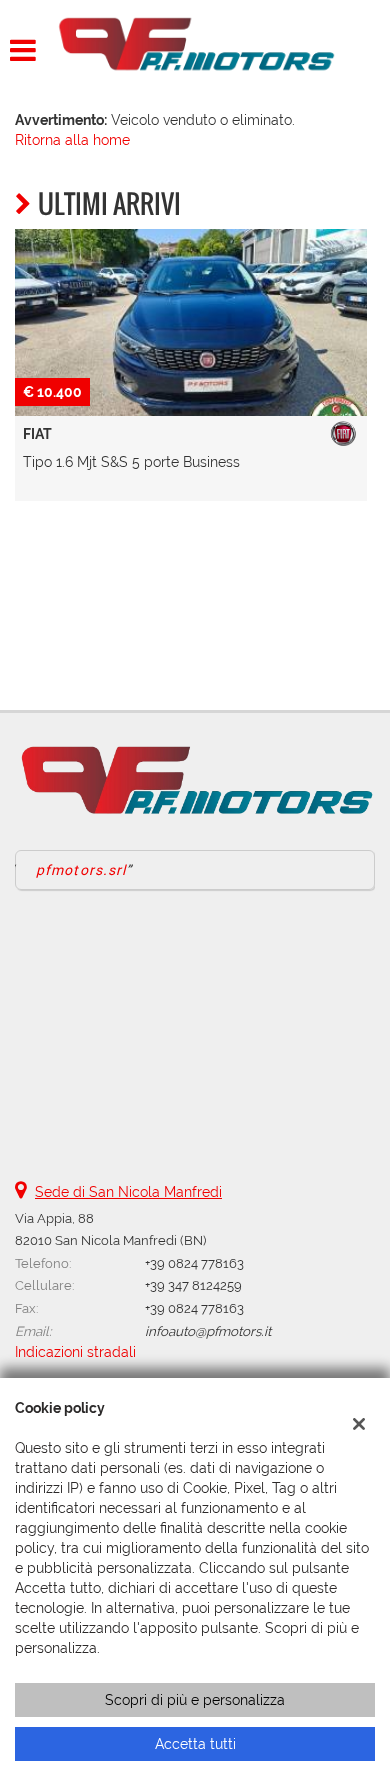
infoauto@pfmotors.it (208, 1331)
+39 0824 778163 (194, 1263)
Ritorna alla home (72, 140)
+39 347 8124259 (193, 1285)
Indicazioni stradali (75, 1352)
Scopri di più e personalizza (195, 1700)
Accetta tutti (195, 1744)
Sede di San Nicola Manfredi (128, 1192)
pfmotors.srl (81, 870)
